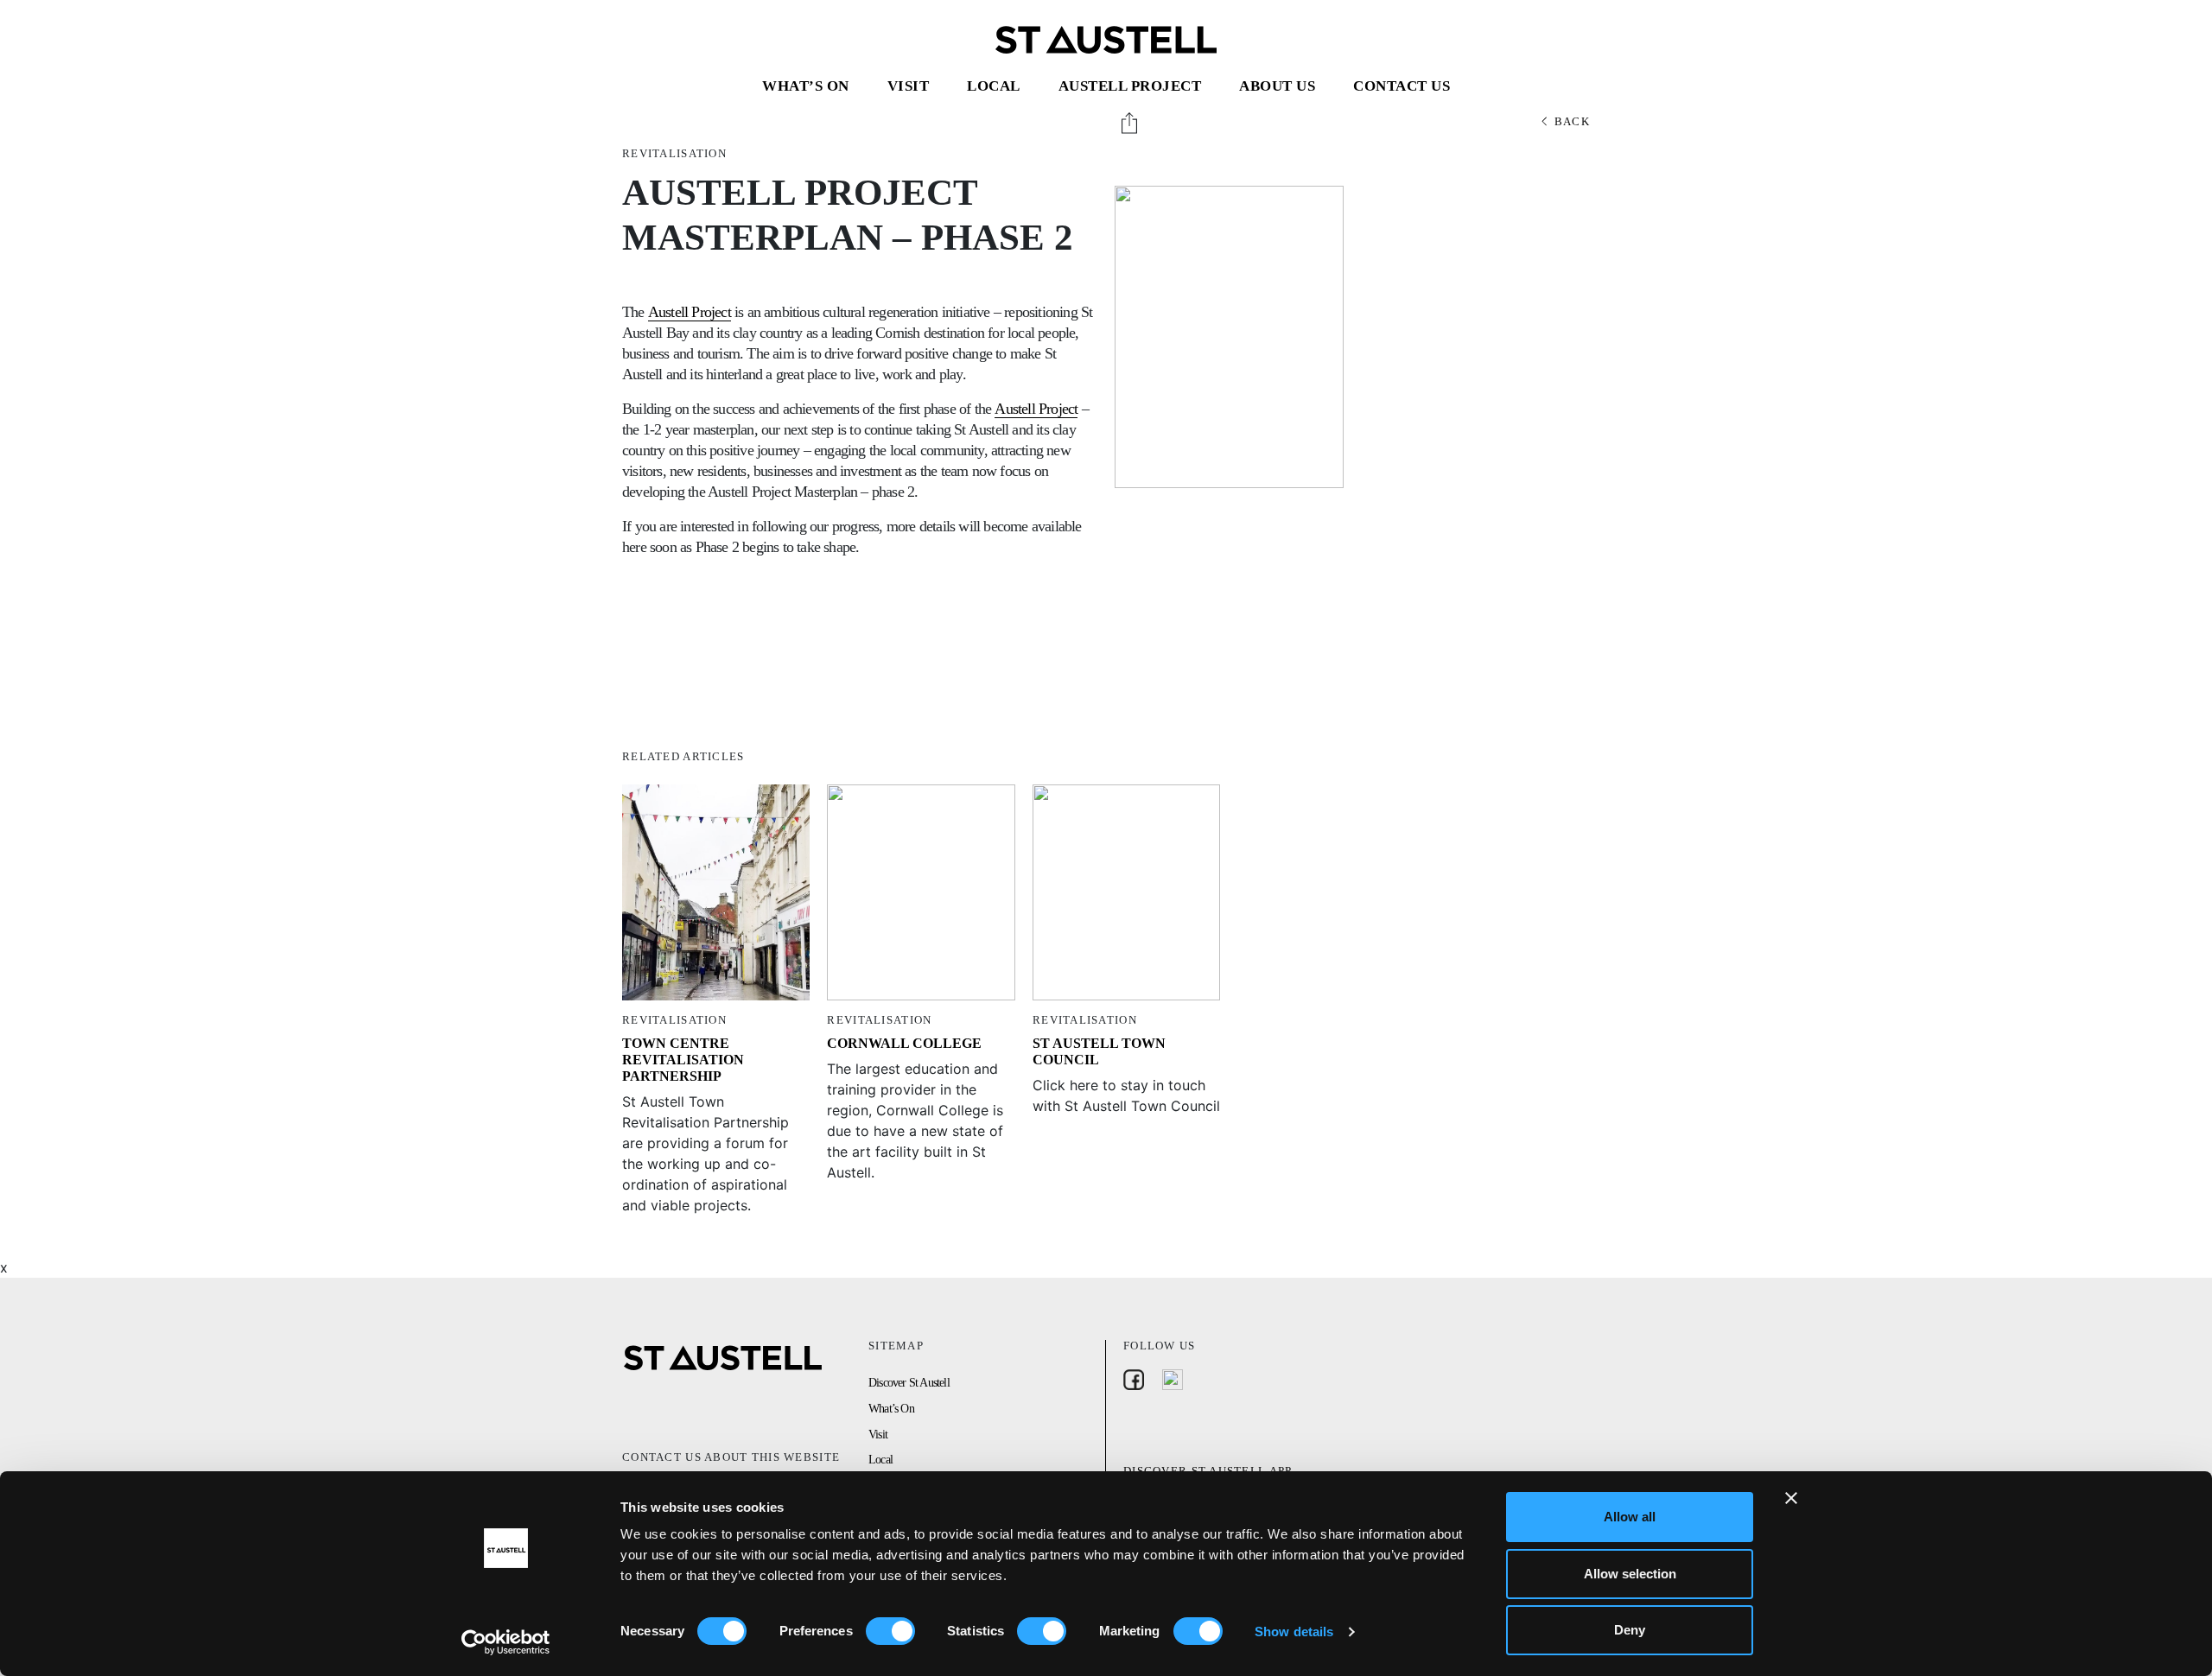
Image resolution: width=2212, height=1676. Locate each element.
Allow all (1630, 1517)
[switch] (890, 1631)
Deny (1630, 1630)
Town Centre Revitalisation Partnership (683, 1060)
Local (994, 86)
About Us (1277, 86)
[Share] (1131, 122)
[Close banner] (1791, 1498)
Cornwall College (904, 1043)
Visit (909, 86)
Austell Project (1130, 86)
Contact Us (1402, 86)
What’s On (806, 86)
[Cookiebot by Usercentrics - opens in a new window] (506, 1642)
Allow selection (1630, 1574)
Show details (1294, 1632)
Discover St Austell (909, 1382)
